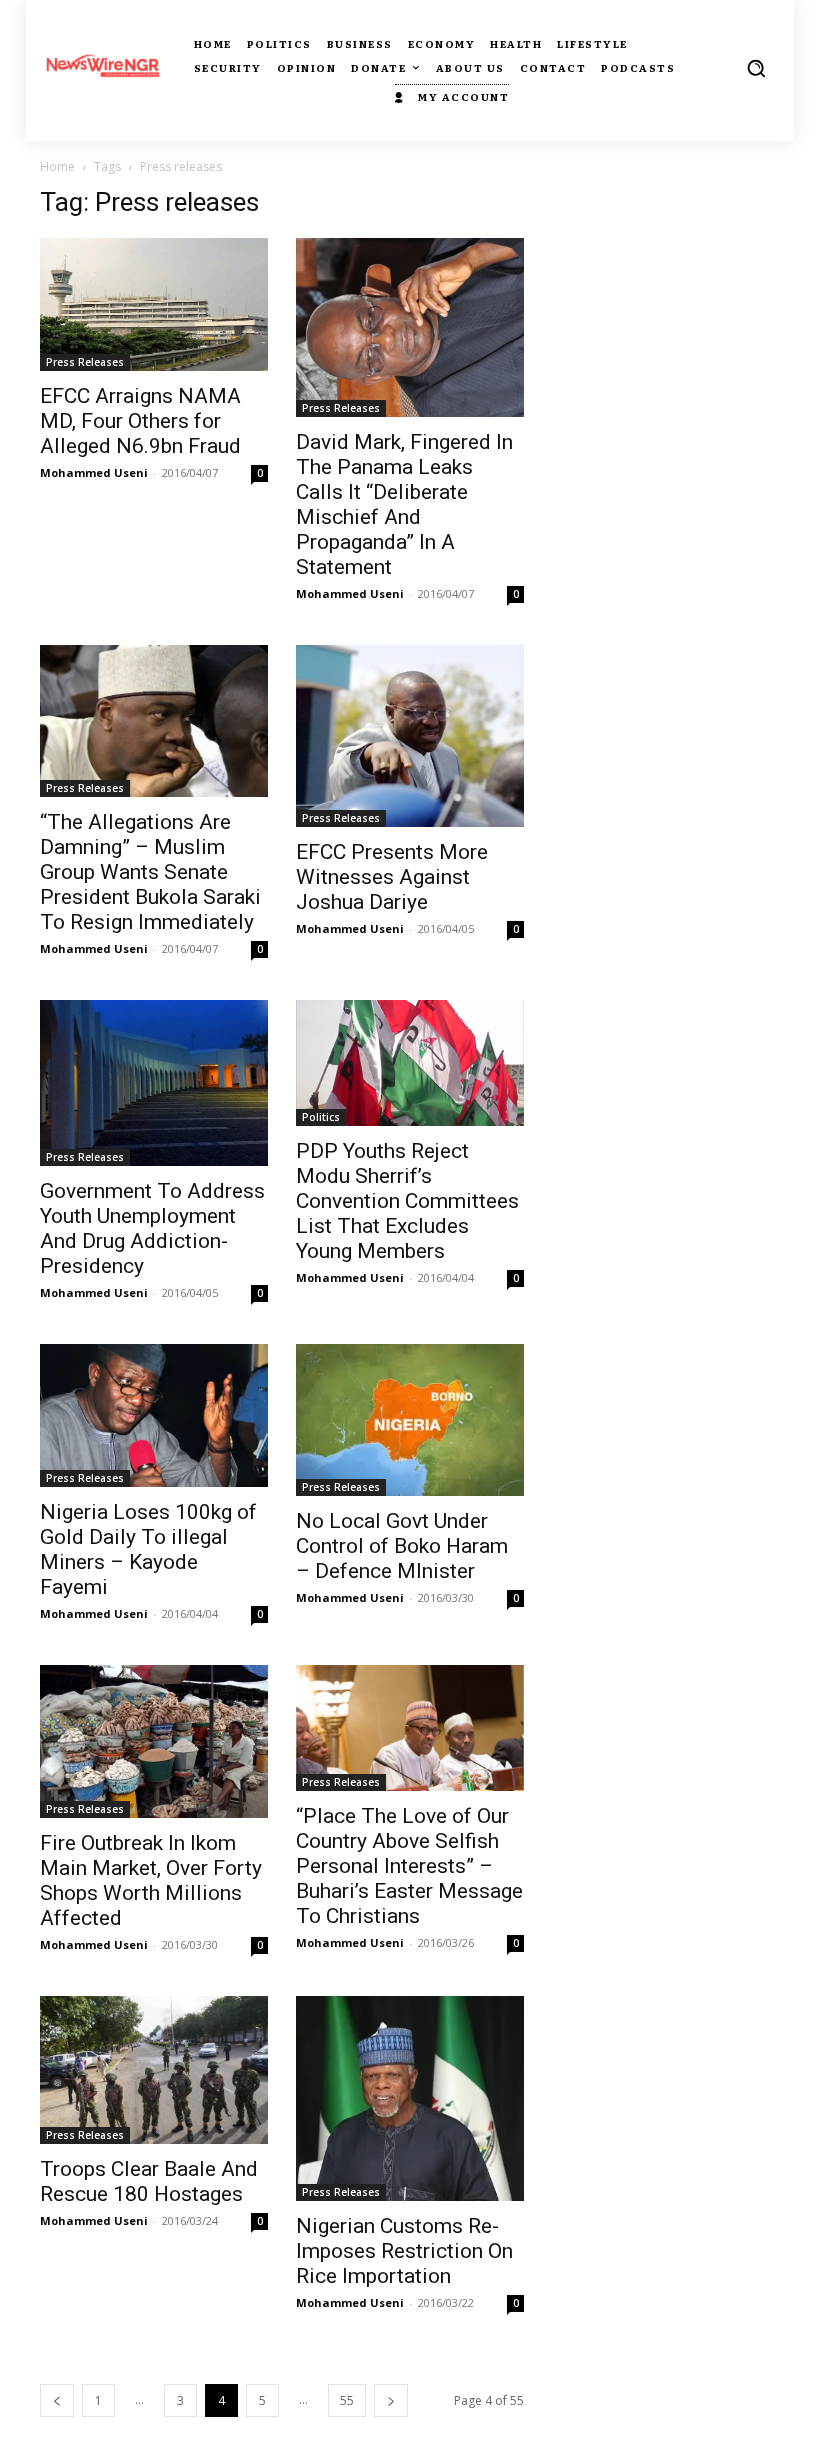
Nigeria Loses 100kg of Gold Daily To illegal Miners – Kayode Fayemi (148, 1549)
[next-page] (391, 2400)
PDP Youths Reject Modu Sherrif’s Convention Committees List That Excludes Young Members (407, 1201)
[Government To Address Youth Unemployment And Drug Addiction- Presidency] (154, 1083)
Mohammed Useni (94, 472)
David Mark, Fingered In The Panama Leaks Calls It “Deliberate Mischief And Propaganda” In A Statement (404, 504)
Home (57, 166)
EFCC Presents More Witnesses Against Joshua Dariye (392, 877)
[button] (756, 68)
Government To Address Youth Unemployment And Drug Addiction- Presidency (152, 1228)
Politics (321, 1117)
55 (347, 2400)
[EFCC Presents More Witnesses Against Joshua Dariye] (410, 736)
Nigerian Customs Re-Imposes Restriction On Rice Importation (404, 2251)
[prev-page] (57, 2400)
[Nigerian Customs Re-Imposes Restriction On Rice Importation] (410, 2098)
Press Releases (85, 362)
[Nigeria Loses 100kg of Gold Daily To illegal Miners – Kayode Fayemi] (154, 1415)
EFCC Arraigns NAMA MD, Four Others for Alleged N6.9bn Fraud (140, 421)
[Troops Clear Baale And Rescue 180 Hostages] (154, 2070)
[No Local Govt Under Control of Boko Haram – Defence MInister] (410, 1419)
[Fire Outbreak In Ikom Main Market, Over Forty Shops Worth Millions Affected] (154, 1741)
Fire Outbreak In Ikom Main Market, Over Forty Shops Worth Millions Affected (151, 1880)
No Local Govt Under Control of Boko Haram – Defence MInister (402, 1546)
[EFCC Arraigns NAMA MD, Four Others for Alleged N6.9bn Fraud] (154, 304)
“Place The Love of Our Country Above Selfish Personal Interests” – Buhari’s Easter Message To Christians (409, 1866)
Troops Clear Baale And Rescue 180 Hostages (149, 2181)
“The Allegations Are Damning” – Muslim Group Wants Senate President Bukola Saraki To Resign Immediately (150, 872)
